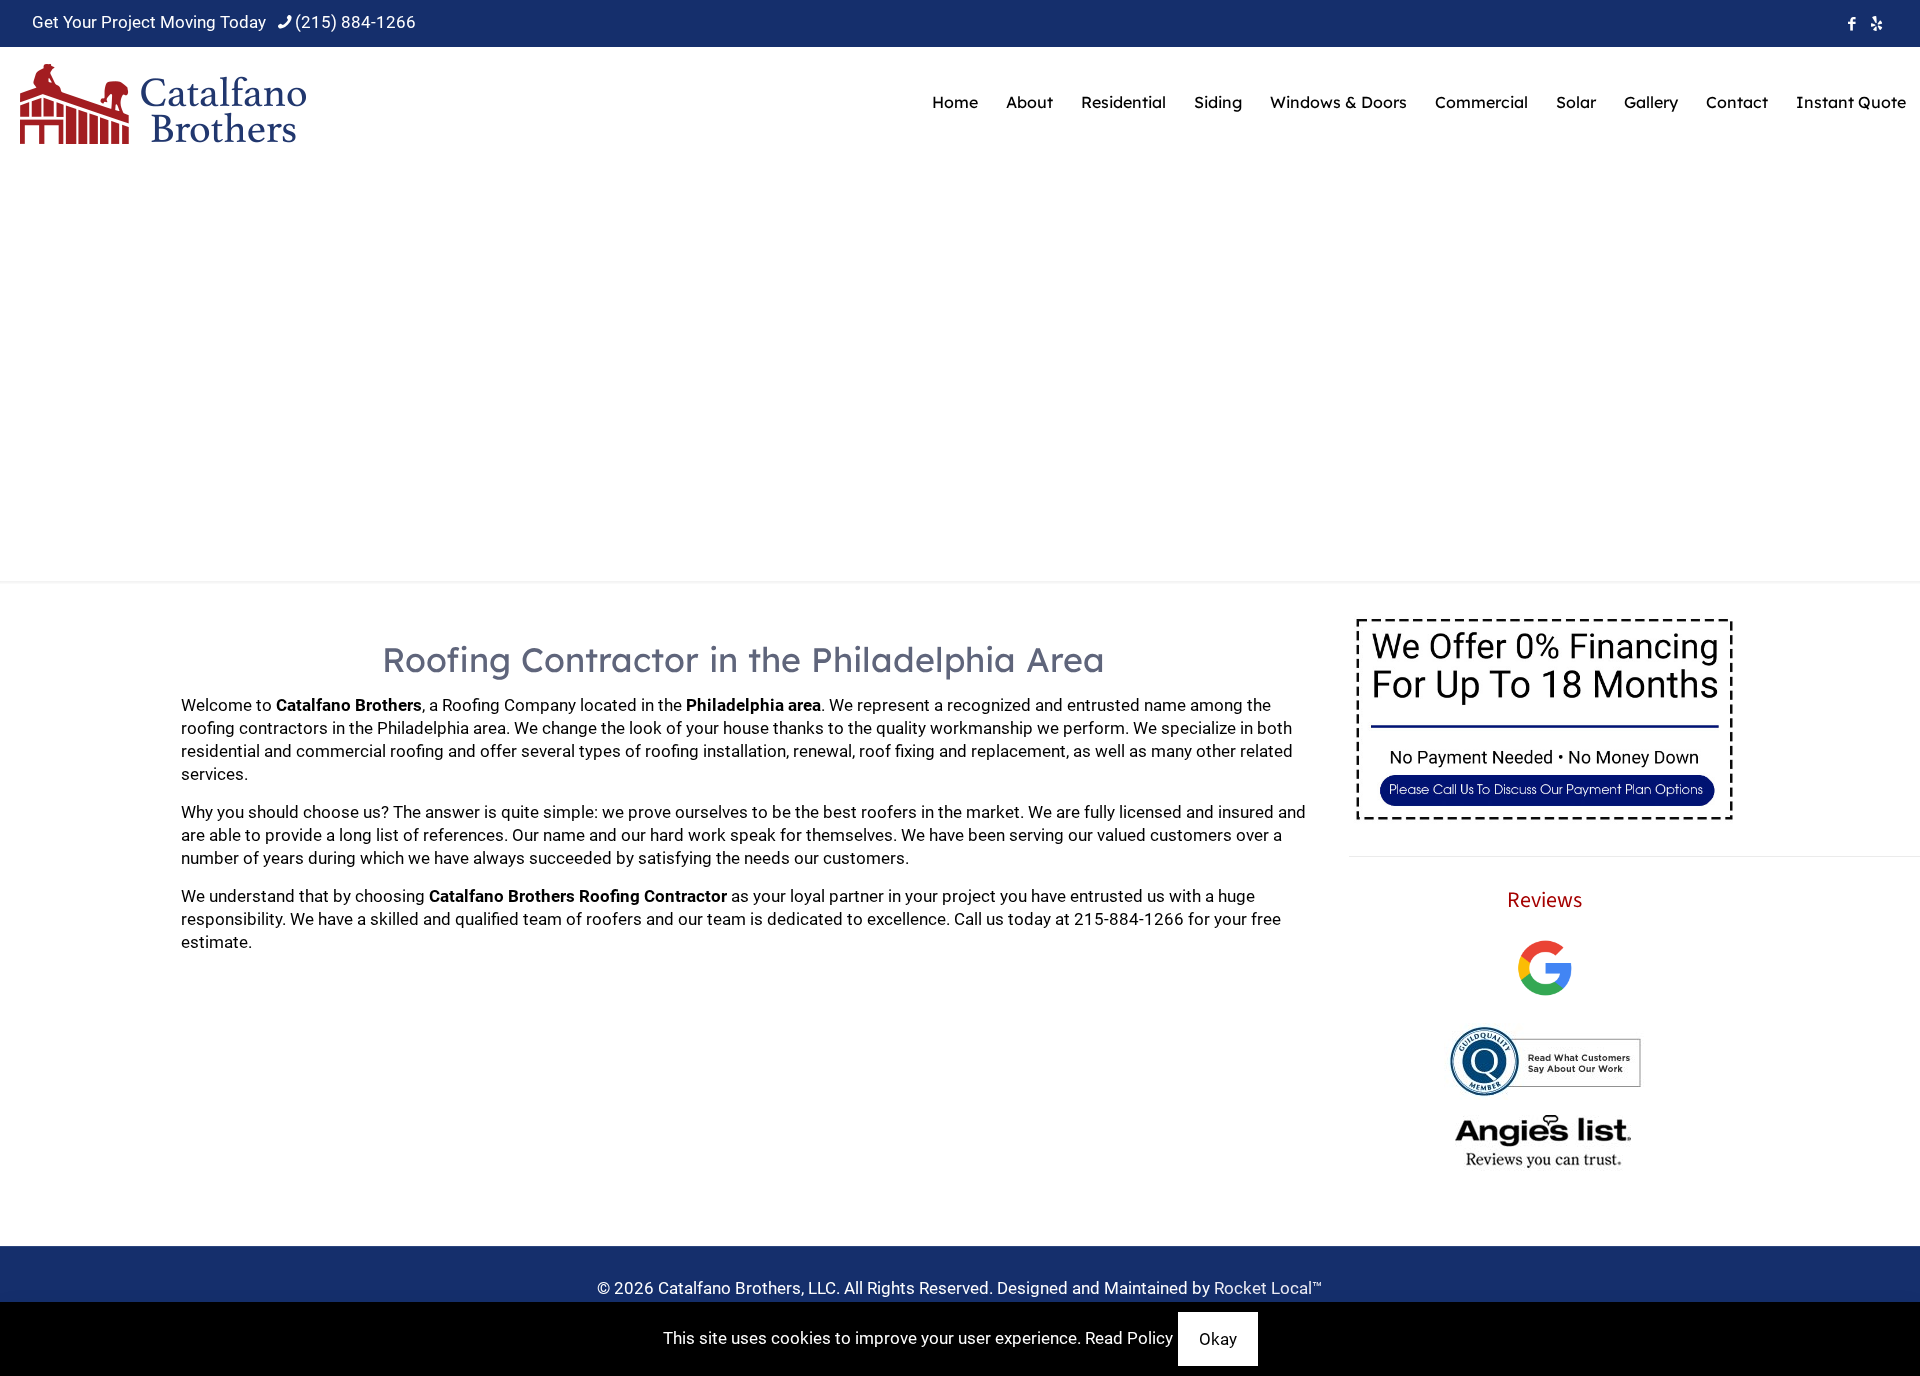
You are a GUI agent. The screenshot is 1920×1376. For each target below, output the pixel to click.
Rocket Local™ (1268, 1288)
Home (691, 399)
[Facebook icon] (1851, 24)
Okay (1218, 1339)
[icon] (1876, 24)
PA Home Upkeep (821, 399)
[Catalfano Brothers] (163, 102)
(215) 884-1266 (355, 22)
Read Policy (1129, 1338)
